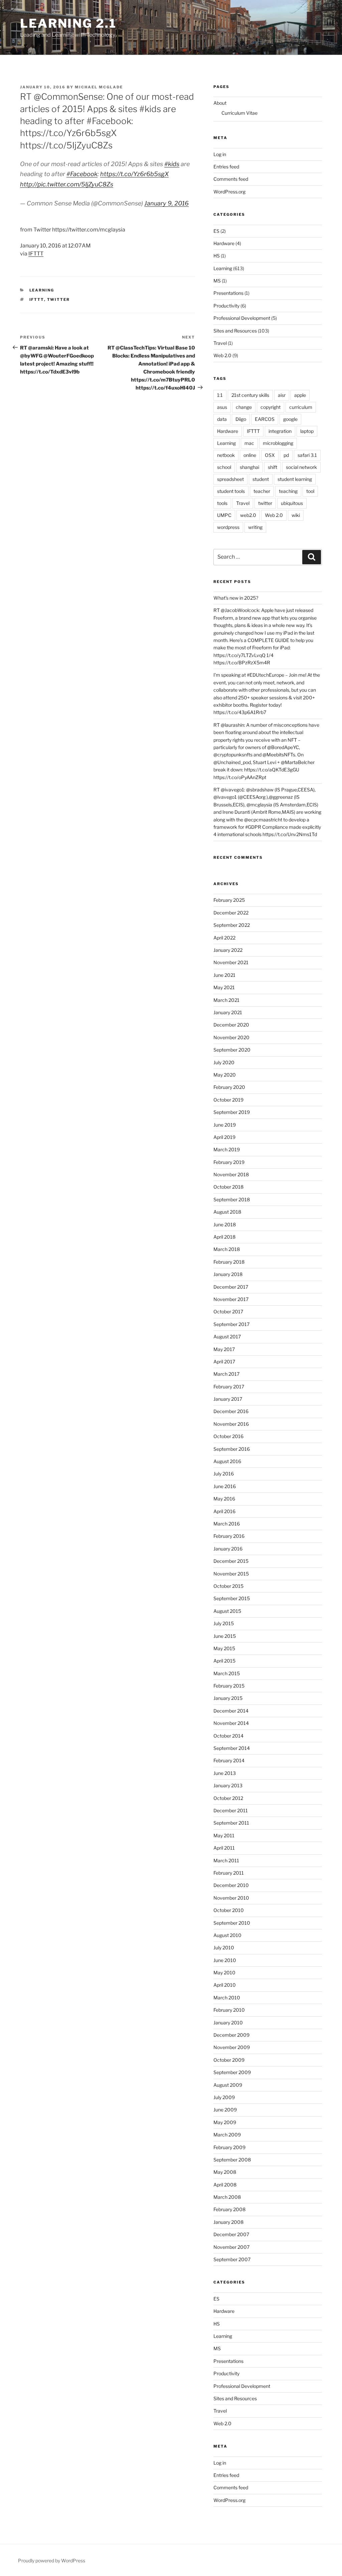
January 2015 (228, 1698)
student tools (231, 491)
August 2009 (228, 2085)
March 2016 (227, 1524)
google (290, 419)
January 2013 (228, 1785)
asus (222, 407)
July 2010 (224, 1948)
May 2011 (224, 1835)
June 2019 (225, 1125)
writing (255, 527)
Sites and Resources (235, 331)
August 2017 (227, 1337)
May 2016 (224, 1499)
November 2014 (231, 1723)
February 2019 (229, 1162)
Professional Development (242, 318)
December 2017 (231, 1287)
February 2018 (229, 1262)
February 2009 (229, 2147)
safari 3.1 (307, 455)
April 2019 (224, 1137)
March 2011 (226, 1860)
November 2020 (231, 1037)
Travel (220, 343)
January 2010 (228, 2023)
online (250, 455)
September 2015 (232, 1598)
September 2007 (232, 2259)
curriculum (301, 407)
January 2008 (228, 2222)
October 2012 (228, 1798)
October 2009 (229, 2060)
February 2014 (229, 1760)
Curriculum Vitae (239, 113)
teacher (262, 491)
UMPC (224, 515)
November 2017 (231, 1299)
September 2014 (232, 1748)
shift (273, 467)
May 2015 (224, 1648)
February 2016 (229, 1536)
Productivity (226, 306)
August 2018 (227, 1212)
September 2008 (232, 2160)
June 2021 (224, 975)
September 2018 (232, 1199)
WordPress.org (229, 192)
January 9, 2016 (166, 203)
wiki (296, 515)
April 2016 (224, 1511)
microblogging (278, 443)
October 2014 (228, 1736)
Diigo (241, 419)
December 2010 (231, 1885)
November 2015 (231, 1574)
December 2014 (231, 1711)
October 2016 (228, 1436)
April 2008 (225, 2185)
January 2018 (228, 1274)
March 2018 (227, 1249)
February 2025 (229, 900)
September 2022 (232, 925)
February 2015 (229, 1686)
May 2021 (224, 987)
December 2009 (231, 2035)
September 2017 (231, 1324)
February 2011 (229, 1873)
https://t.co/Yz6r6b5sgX (134, 174)
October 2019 (228, 1100)
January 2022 (228, 950)
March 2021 (226, 1000)
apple (300, 395)
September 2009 (232, 2072)
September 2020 (232, 1050)
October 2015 (228, 1586)
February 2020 (229, 1087)
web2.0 (248, 515)
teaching (288, 491)
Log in (220, 154)
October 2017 (228, 1312)
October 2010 (229, 1910)
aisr (282, 395)
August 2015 (227, 1611)
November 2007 (231, 2247)
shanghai (249, 467)
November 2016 (231, 1424)
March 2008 (227, 2197)
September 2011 (231, 1823)
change (244, 407)
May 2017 (224, 1349)
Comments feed (231, 179)
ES (216, 231)
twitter (59, 299)
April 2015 (224, 1661)
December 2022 (231, 913)
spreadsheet (230, 479)
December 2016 (231, 1411)
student (261, 479)
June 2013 (225, 1773)
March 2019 (227, 1149)
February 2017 (229, 1387)
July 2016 (224, 1474)
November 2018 (231, 1174)
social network (301, 467)
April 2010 (225, 1985)
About (220, 103)
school (224, 467)
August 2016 (227, 1461)
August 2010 (227, 1935)
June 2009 (225, 2110)
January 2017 (228, 1399)
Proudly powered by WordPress (52, 2560)
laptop (307, 431)
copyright (271, 407)
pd (286, 455)
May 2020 (225, 1075)
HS (217, 256)
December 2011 (231, 1810)
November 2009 (232, 2047)
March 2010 (227, 1998)
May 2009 (225, 2122)
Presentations (228, 293)
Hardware (224, 243)
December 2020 (231, 1025)
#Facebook (82, 174)
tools (222, 503)
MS (217, 281)
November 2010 (231, 1898)
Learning (42, 290)
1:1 (220, 395)
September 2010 (232, 1923)
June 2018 (225, 1224)
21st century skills (250, 395)
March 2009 (227, 2135)
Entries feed (226, 167)
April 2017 (224, 1362)
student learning (295, 479)
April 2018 (224, 1237)
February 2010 (229, 2010)
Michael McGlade (99, 87)
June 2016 (225, 1486)
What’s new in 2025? (236, 598)
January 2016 (228, 1549)
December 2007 (231, 2234)
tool (310, 491)
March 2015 (227, 1673)
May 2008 (225, 2172)
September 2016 (232, 1449)
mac (249, 443)
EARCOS (265, 419)
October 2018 (228, 1187)
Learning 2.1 (68, 23)
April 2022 (224, 938)
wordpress (228, 527)
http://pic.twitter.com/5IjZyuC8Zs (67, 184)
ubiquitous (292, 503)
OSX (270, 455)
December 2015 (231, 1561)
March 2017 (226, 1374)
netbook (226, 455)
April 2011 (224, 1848)
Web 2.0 (222, 355)
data (222, 419)
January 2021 (228, 1012)
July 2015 (224, 1623)
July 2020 (224, 1062)
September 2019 (232, 1112)
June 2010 (225, 1960)
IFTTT (36, 254)
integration (280, 431)
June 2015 (225, 1636)
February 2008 (229, 2209)
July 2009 (224, 2097)
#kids (172, 164)
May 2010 (224, 1973)
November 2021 (231, 962)
